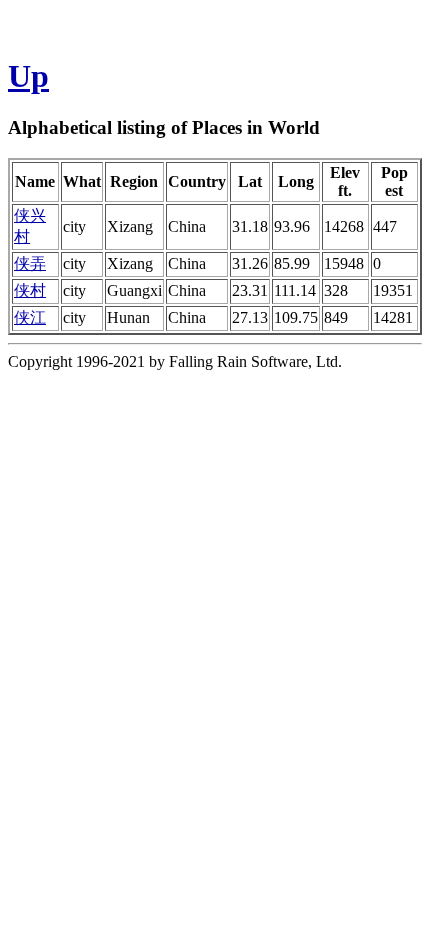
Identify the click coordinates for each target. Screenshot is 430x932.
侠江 (30, 317)
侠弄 (30, 263)
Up (28, 76)
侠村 (30, 290)
